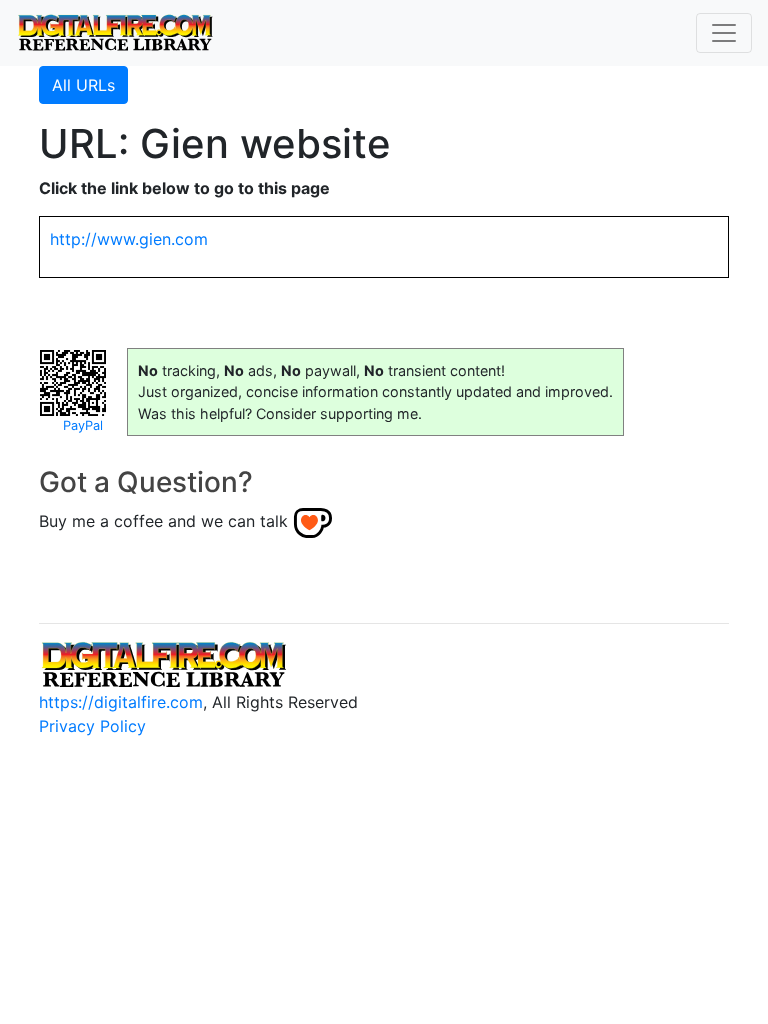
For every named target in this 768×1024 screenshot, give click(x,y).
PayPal (83, 425)
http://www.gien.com (129, 239)
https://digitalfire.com (121, 702)
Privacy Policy (92, 726)
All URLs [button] (83, 85)
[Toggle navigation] (724, 33)
